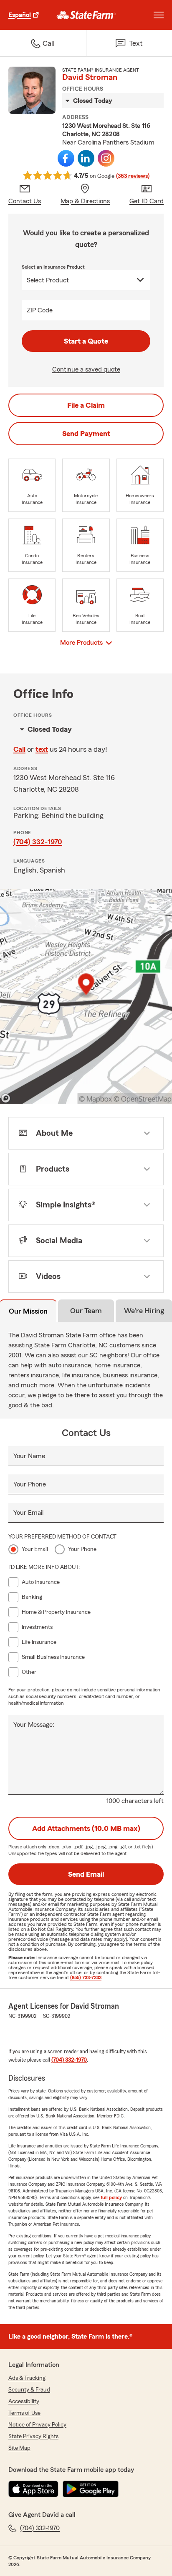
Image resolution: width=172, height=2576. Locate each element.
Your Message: (34, 1725)
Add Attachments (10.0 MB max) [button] (86, 1828)
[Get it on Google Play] (91, 2489)
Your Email (28, 1513)
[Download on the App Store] (33, 2489)
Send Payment (86, 434)
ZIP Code (40, 310)
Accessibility (24, 2401)
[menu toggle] (159, 15)
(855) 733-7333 (86, 1978)
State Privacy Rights (33, 2436)
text (42, 749)
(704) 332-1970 (38, 842)
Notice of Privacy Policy (37, 2425)
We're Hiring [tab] (144, 1311)
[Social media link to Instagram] (106, 158)
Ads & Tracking (27, 2378)
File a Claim (86, 405)
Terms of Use (24, 2413)
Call (19, 749)
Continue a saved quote (86, 369)
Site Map (19, 2448)
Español (20, 15)
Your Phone (30, 1484)
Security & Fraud (29, 2390)
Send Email (86, 1874)
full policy (111, 2197)
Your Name (29, 1456)
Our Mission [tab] (28, 1311)
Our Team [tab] (86, 1311)
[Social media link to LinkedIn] (86, 158)
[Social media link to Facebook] (66, 158)
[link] (86, 15)
